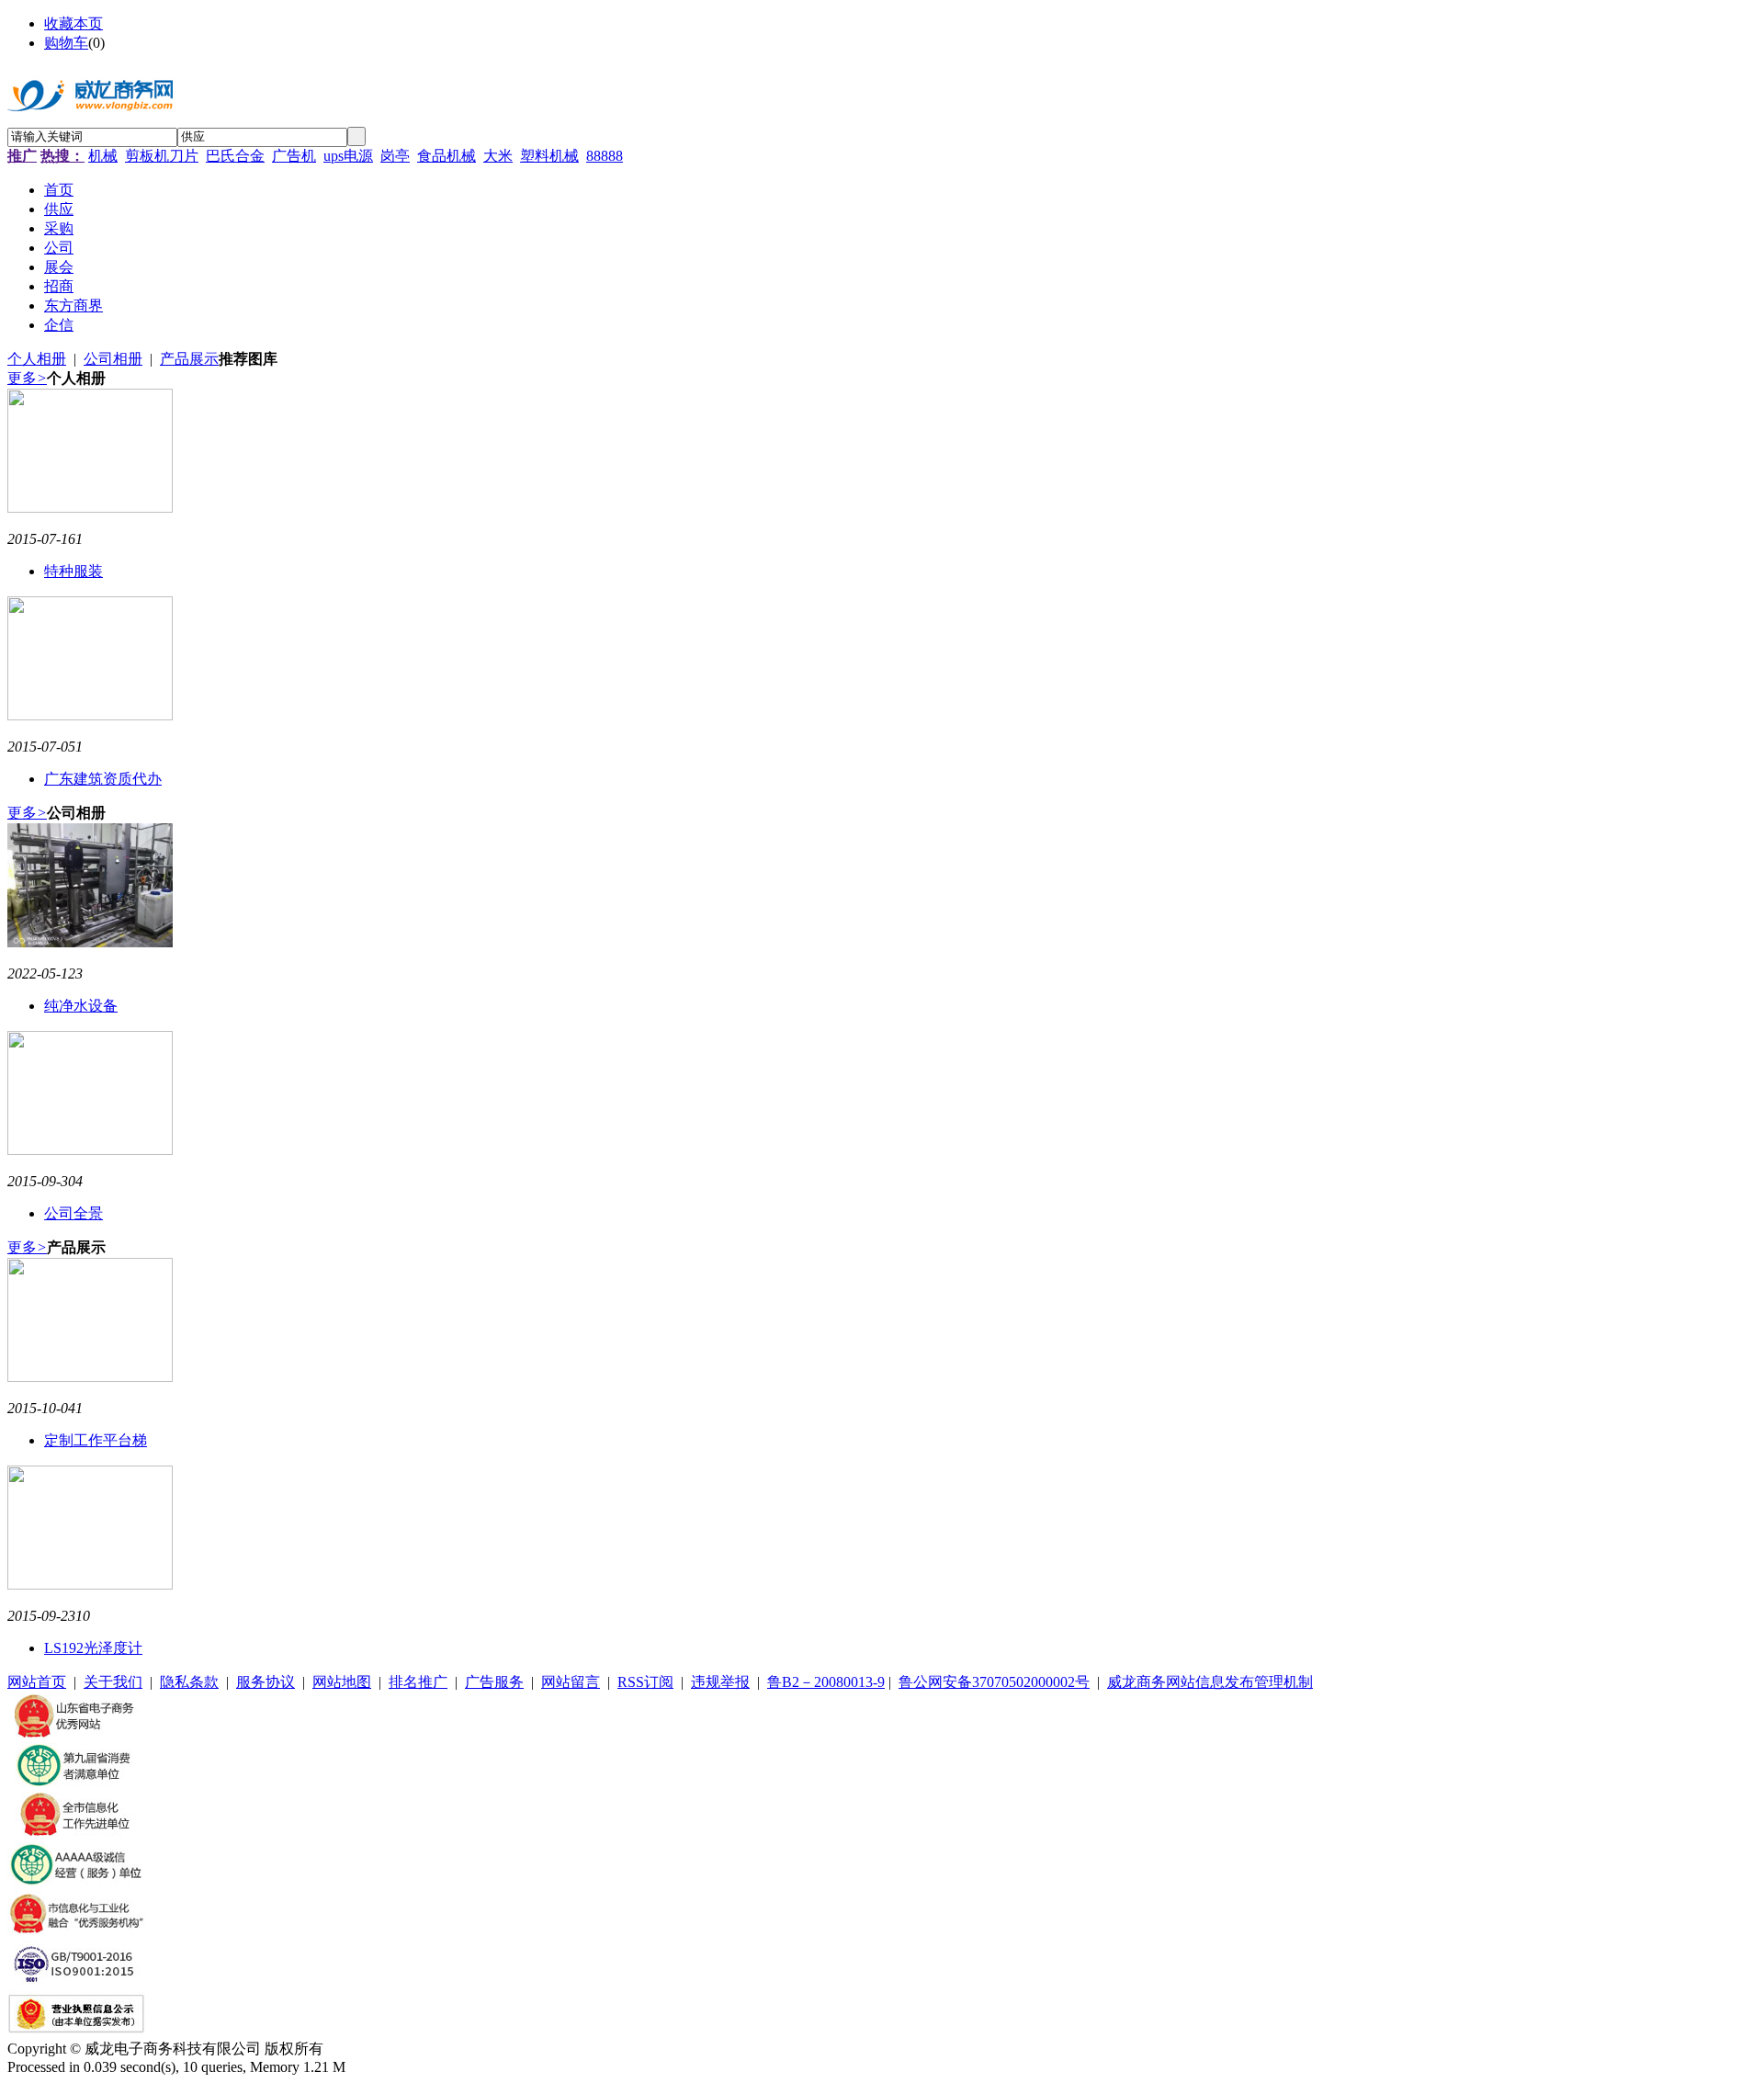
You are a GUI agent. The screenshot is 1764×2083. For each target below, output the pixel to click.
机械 (103, 156)
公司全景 (73, 1213)
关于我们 (113, 1682)
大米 (498, 156)
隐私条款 (189, 1682)
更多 (27, 378)
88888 (605, 156)
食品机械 (447, 156)
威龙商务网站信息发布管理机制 (1210, 1682)
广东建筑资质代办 (103, 779)
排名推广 (418, 1682)
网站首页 (37, 1682)
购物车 (66, 43)
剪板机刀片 (162, 156)
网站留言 (571, 1682)
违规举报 (720, 1682)
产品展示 (189, 359)
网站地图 (342, 1682)
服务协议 (266, 1682)
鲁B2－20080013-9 (826, 1682)
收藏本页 (73, 23)
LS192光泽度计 (93, 1648)
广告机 (294, 156)
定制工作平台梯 (96, 1440)
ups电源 (348, 156)
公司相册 (113, 359)
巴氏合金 (235, 156)
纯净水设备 (81, 1006)
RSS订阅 (645, 1682)
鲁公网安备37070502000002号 (994, 1682)
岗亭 (395, 156)
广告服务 (494, 1682)
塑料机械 (549, 156)
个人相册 (37, 359)
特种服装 (73, 571)
